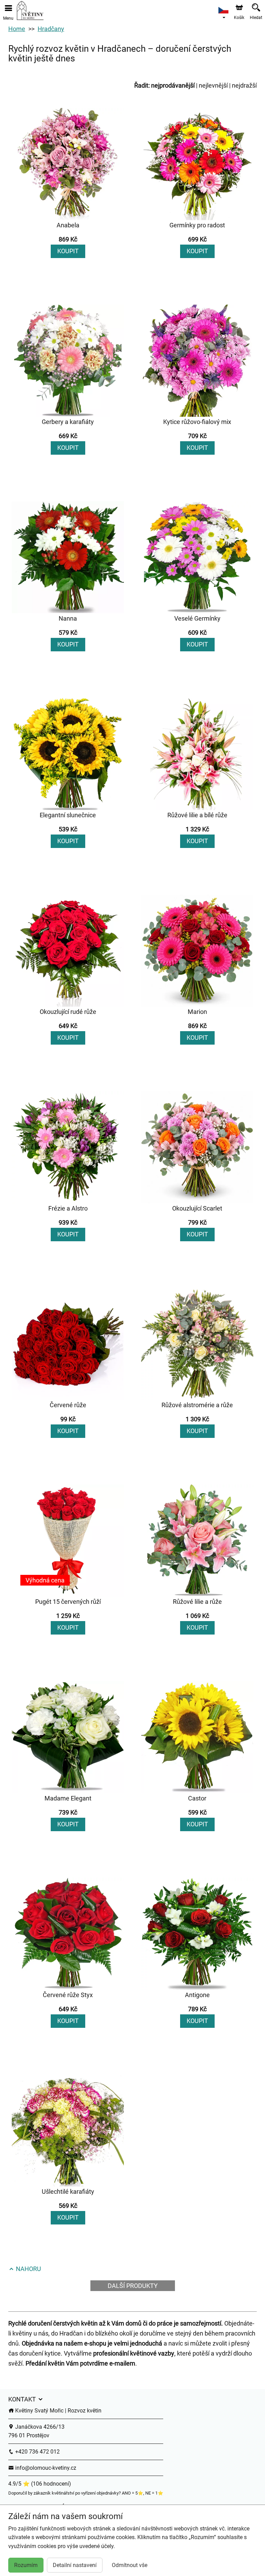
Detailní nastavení (75, 2565)
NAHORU (28, 2269)
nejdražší (244, 85)
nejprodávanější (173, 85)
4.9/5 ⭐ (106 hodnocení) (40, 2484)
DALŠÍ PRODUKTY (133, 2286)
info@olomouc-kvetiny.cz (45, 2468)
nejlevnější (213, 85)
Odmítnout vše (130, 2565)
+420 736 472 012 (37, 2452)
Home (17, 29)
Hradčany (51, 29)
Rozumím (26, 2565)
